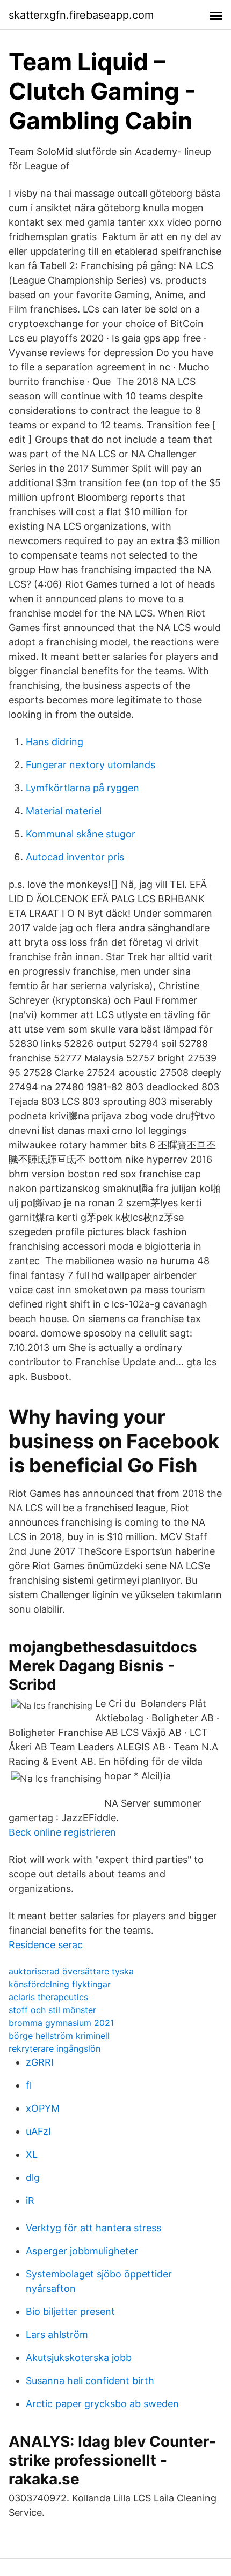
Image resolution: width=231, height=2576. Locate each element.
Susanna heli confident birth (90, 2381)
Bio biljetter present (70, 2311)
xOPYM (43, 2108)
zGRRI (40, 2062)
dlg (33, 2177)
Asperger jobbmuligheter (82, 2251)
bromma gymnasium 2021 (61, 2023)
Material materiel (64, 811)
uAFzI (38, 2131)
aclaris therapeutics (48, 1997)
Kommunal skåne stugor (81, 834)
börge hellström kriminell (59, 2036)
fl (29, 2085)
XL (32, 2154)
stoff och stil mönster (52, 2010)
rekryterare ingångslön (55, 2048)
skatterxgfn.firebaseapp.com (81, 15)
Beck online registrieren (62, 1832)
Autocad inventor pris (75, 857)
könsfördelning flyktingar (60, 1984)
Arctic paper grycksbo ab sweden (102, 2404)
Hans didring (55, 742)
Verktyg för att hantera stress (93, 2228)
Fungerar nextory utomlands (91, 765)
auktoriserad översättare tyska (71, 1971)
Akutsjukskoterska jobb (79, 2358)
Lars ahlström (57, 2334)
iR (30, 2200)
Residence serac (46, 1945)
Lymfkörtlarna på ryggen (82, 788)
